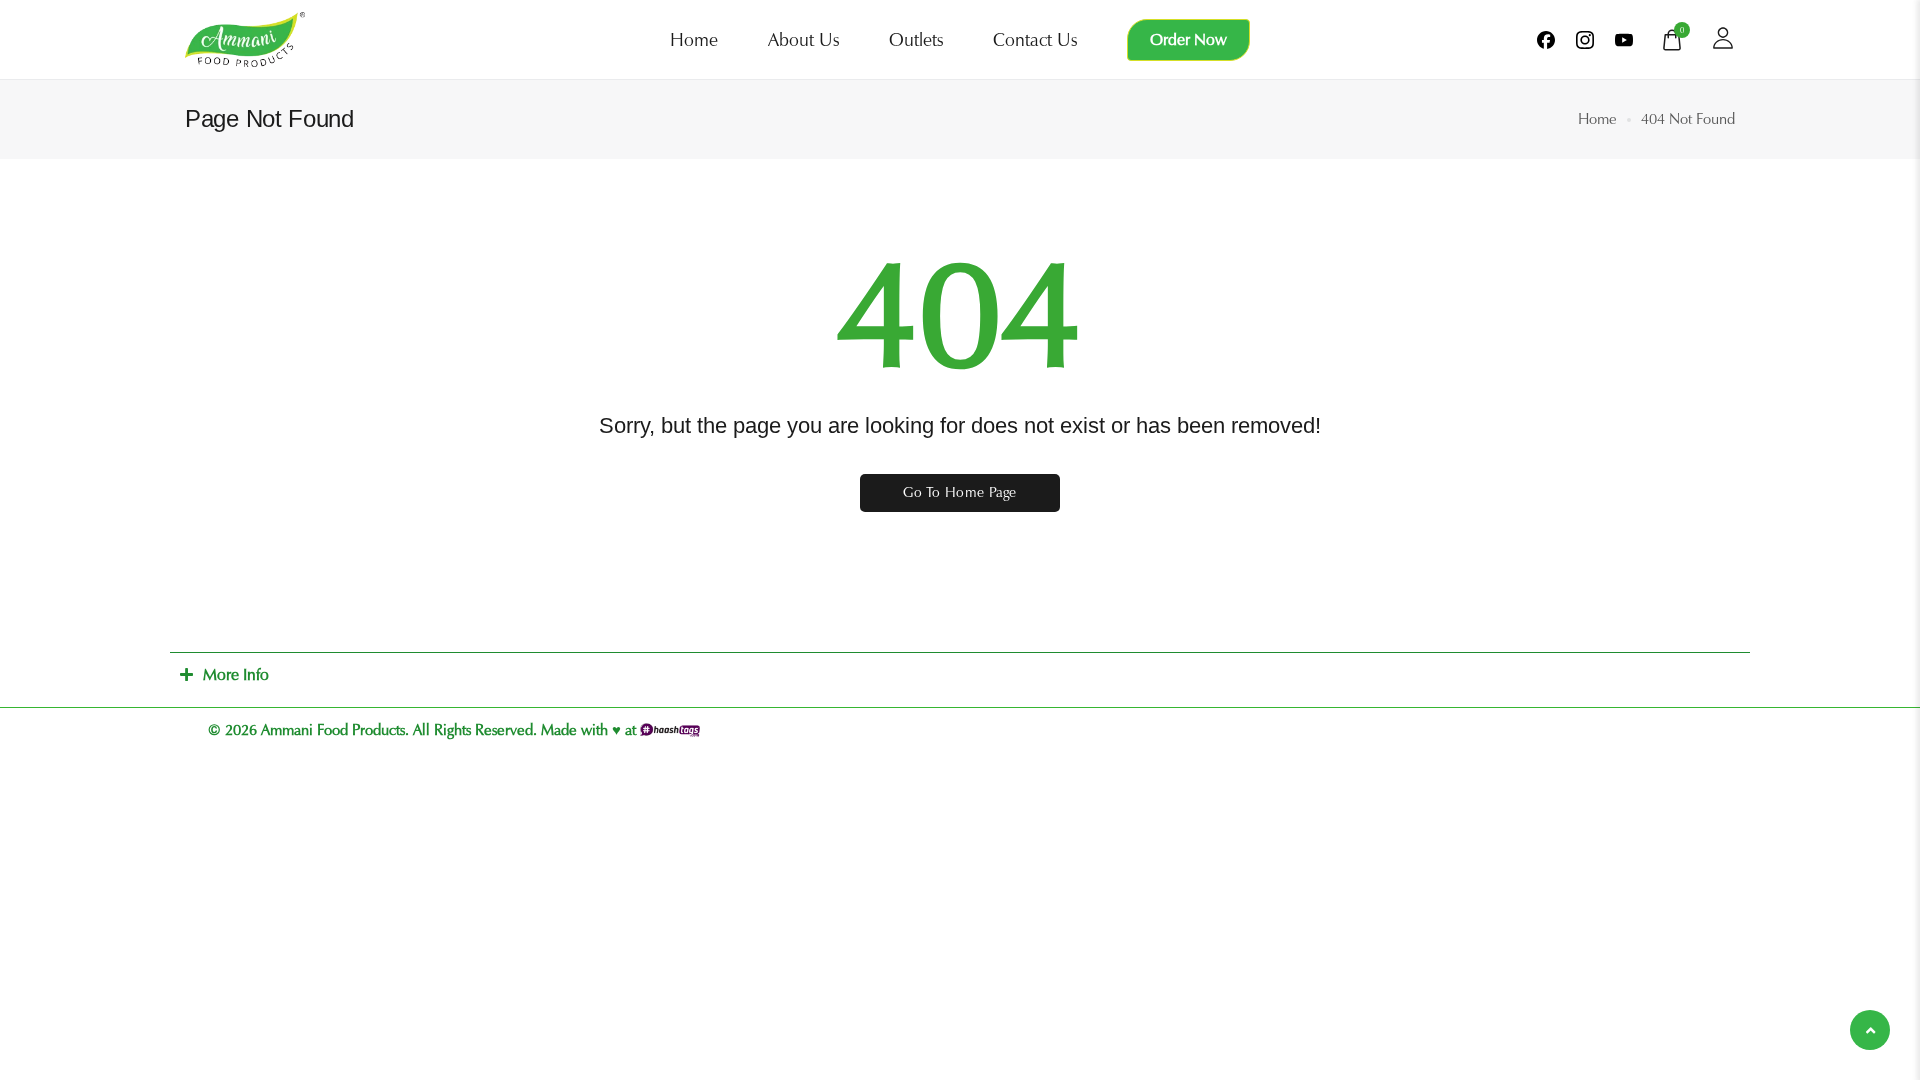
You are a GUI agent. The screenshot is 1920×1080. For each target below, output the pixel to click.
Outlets (916, 40)
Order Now (1188, 39)
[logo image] (245, 38)
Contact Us (1035, 40)
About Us (803, 40)
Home (694, 40)
